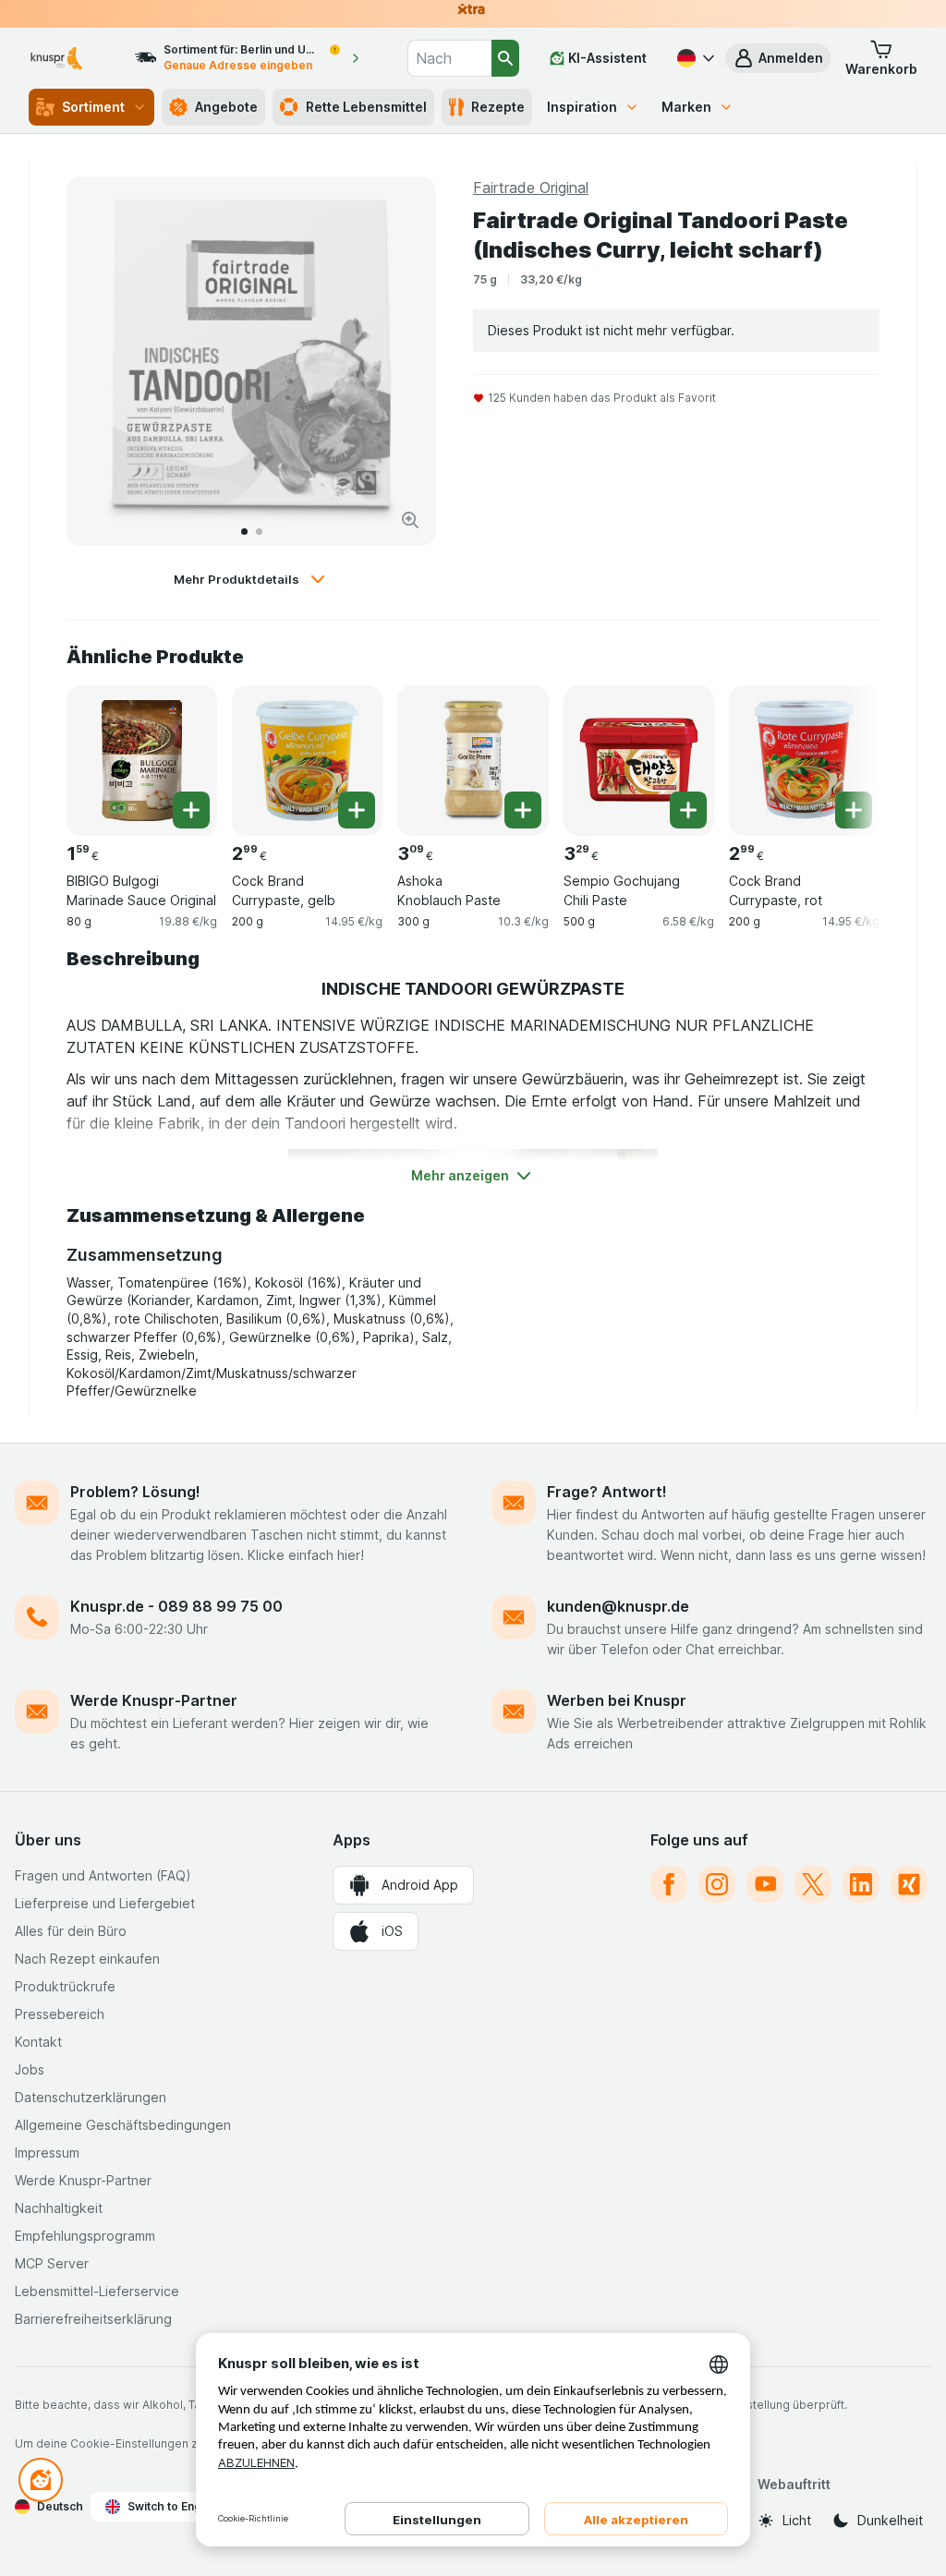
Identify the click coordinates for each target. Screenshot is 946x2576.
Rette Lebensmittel (366, 107)
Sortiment (93, 107)
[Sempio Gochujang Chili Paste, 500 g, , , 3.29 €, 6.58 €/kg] (639, 761)
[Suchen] (505, 58)
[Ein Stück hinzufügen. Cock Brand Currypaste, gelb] (357, 810)
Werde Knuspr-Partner (154, 1700)
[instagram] (717, 1884)
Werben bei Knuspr (617, 1700)
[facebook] (669, 1884)
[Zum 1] (244, 532)
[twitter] (813, 1884)
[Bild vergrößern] (410, 520)
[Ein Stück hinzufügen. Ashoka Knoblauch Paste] (523, 810)
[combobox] (449, 58)
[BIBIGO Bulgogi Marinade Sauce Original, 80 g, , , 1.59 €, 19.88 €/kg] (142, 761)
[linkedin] (861, 1884)
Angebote (226, 107)
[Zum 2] (259, 532)
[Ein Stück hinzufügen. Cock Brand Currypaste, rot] (854, 810)
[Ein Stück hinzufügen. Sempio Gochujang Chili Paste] (688, 810)
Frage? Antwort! (607, 1492)
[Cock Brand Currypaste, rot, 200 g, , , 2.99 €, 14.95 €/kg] (804, 761)
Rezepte (498, 107)
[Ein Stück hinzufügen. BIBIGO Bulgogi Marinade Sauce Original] (191, 810)
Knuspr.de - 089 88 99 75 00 (176, 1606)
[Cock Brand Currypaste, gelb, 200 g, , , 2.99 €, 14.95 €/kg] (307, 761)
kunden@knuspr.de (618, 1606)
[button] (778, 58)
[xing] (909, 1884)
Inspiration (582, 107)
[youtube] (765, 1884)
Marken (686, 107)
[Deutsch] (694, 58)
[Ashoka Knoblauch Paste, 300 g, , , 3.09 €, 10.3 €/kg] (473, 761)
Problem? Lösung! (135, 1492)
